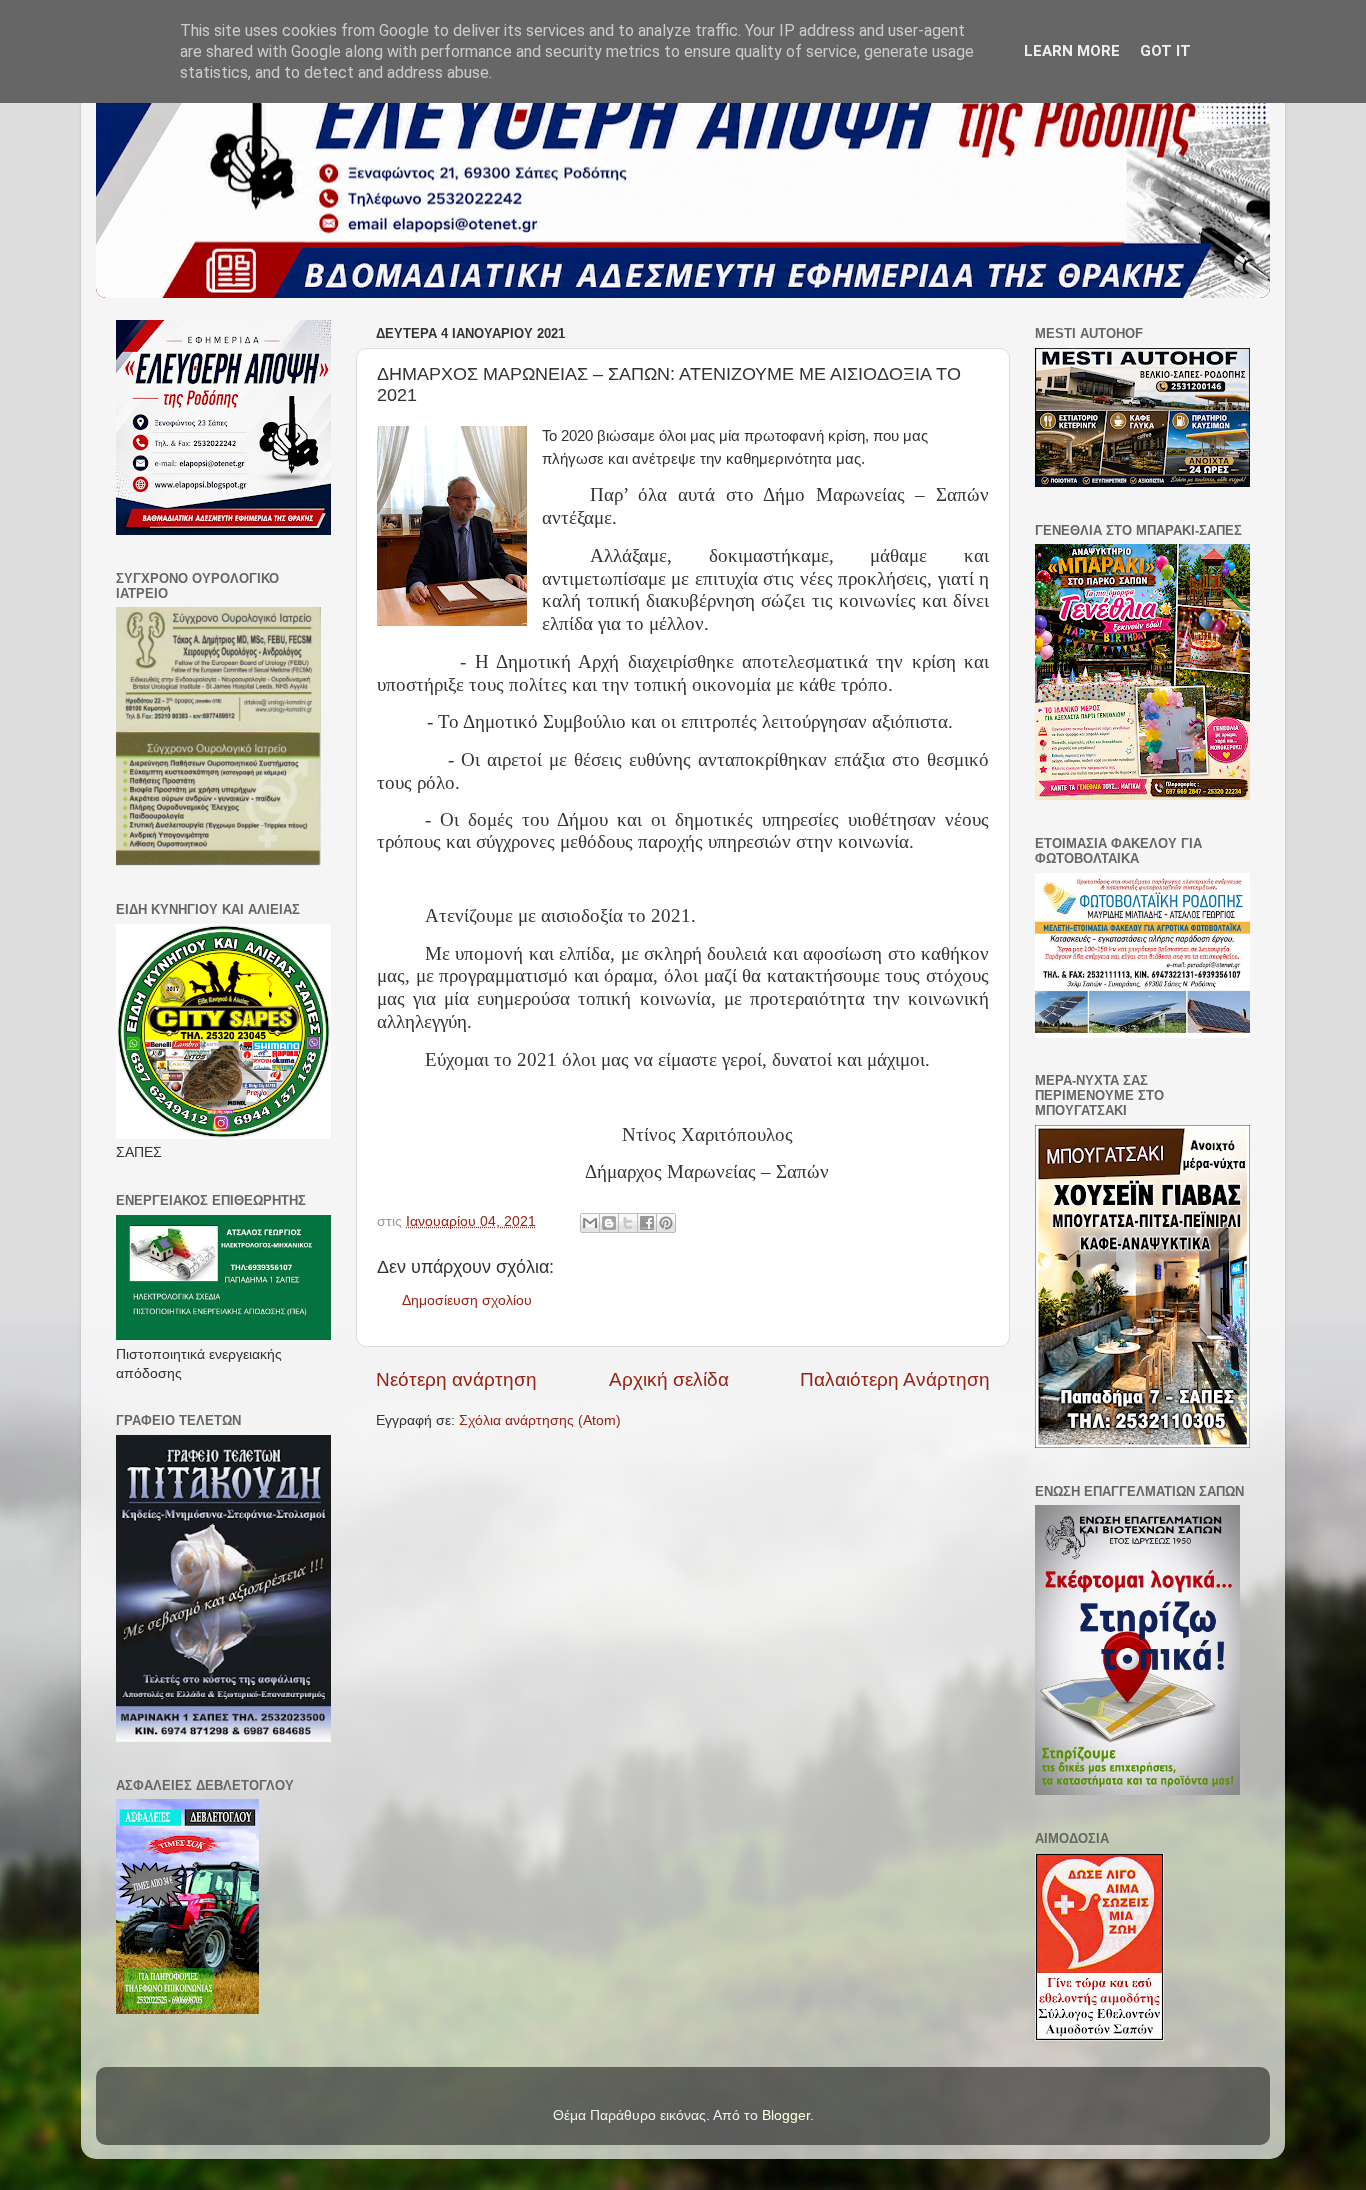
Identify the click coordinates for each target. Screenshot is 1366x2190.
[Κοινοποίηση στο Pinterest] (666, 1223)
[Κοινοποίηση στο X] (628, 1223)
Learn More (1072, 51)
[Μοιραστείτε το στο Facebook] (647, 1223)
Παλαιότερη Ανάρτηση (895, 1379)
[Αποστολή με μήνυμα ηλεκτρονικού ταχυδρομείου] (590, 1223)
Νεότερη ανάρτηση (456, 1379)
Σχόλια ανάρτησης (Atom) (540, 1420)
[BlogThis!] (609, 1223)
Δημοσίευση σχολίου (467, 1300)
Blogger (786, 2115)
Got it (1165, 51)
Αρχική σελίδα (669, 1379)
